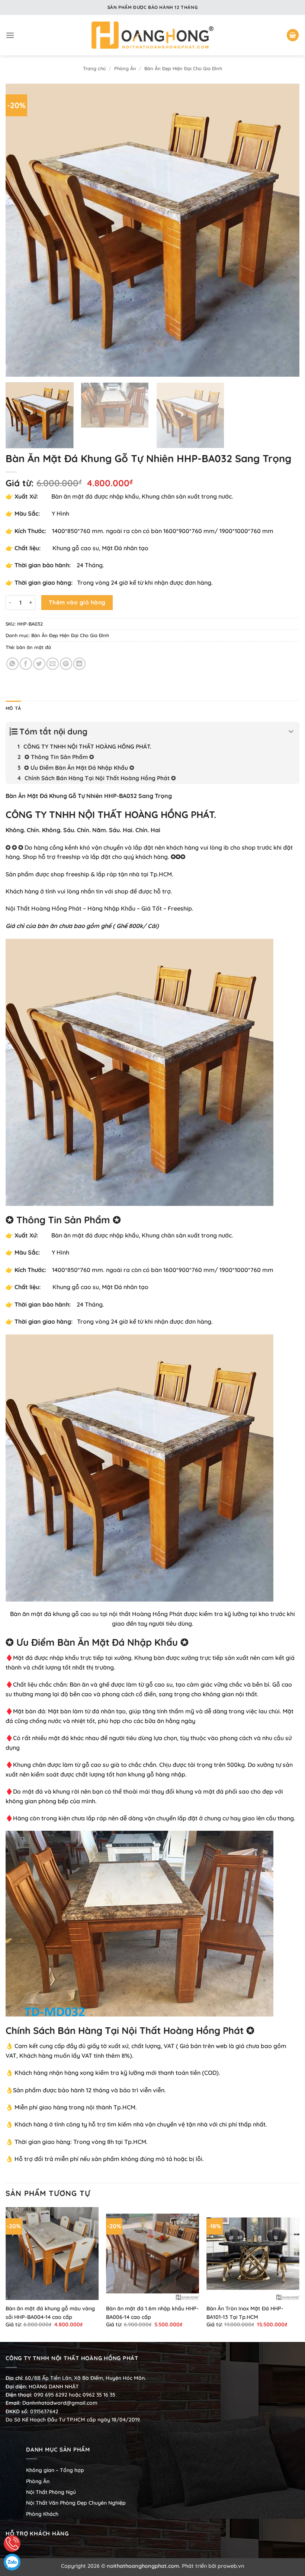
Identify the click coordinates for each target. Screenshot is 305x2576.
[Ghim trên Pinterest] (66, 664)
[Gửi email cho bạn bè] (53, 664)
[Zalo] (12, 2562)
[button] (10, 35)
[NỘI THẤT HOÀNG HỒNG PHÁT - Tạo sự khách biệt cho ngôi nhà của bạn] (152, 35)
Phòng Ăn (125, 68)
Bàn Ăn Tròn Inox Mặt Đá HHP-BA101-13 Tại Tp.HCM (245, 2313)
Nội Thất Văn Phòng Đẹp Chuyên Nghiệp (76, 2503)
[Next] (284, 230)
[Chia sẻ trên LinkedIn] (79, 664)
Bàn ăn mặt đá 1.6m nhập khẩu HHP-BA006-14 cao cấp (152, 2313)
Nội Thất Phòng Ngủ (51, 2492)
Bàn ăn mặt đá (31, 1614)
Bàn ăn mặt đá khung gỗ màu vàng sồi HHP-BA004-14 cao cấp (50, 2313)
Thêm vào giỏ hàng (77, 602)
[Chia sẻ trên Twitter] (39, 664)
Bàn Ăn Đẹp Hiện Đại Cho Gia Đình (183, 68)
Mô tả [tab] (13, 708)
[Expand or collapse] (291, 732)
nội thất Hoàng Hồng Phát (146, 1614)
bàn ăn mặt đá (34, 647)
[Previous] (21, 230)
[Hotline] (12, 2543)
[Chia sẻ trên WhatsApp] (12, 664)
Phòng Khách (42, 2514)
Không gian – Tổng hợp (55, 2470)
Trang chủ (94, 68)
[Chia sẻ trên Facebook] (26, 664)
